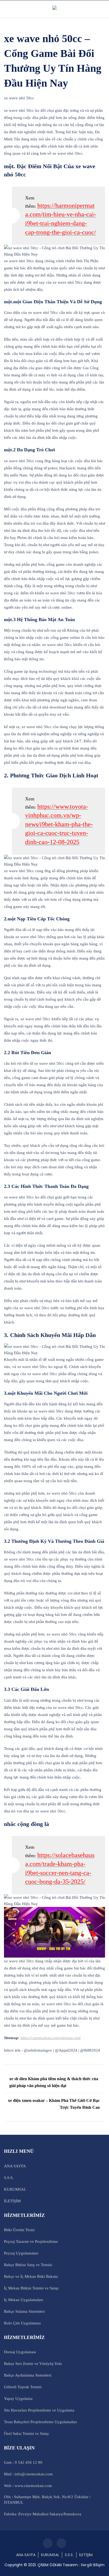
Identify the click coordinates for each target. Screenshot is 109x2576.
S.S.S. (9, 2178)
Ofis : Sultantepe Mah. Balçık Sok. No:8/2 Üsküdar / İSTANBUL (47, 2500)
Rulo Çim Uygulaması (22, 2323)
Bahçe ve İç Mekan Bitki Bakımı (31, 2276)
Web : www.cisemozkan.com (28, 2486)
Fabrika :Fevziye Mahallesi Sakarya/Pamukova (43, 2514)
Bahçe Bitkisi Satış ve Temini (28, 2265)
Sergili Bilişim (93, 2565)
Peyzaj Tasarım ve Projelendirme (31, 2241)
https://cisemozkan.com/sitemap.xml (50, 2038)
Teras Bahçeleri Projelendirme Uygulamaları (40, 2422)
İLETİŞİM (12, 2201)
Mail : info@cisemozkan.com (28, 2474)
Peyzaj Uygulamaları (21, 2253)
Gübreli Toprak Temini (23, 2387)
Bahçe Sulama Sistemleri (24, 2311)
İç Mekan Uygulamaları (24, 2300)
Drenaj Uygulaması (20, 2352)
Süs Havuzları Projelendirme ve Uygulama (39, 2410)
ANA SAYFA (15, 2166)
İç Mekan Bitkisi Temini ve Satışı (31, 2288)
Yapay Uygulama (18, 2399)
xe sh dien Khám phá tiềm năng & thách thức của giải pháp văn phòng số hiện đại (54, 2082)
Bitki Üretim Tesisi (19, 2230)
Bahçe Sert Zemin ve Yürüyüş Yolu (33, 2364)
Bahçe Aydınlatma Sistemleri (28, 2375)
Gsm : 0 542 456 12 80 (23, 2462)
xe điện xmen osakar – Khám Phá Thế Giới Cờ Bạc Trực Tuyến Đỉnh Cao (54, 2104)
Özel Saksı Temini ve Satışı (26, 2434)
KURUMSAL (15, 2189)
